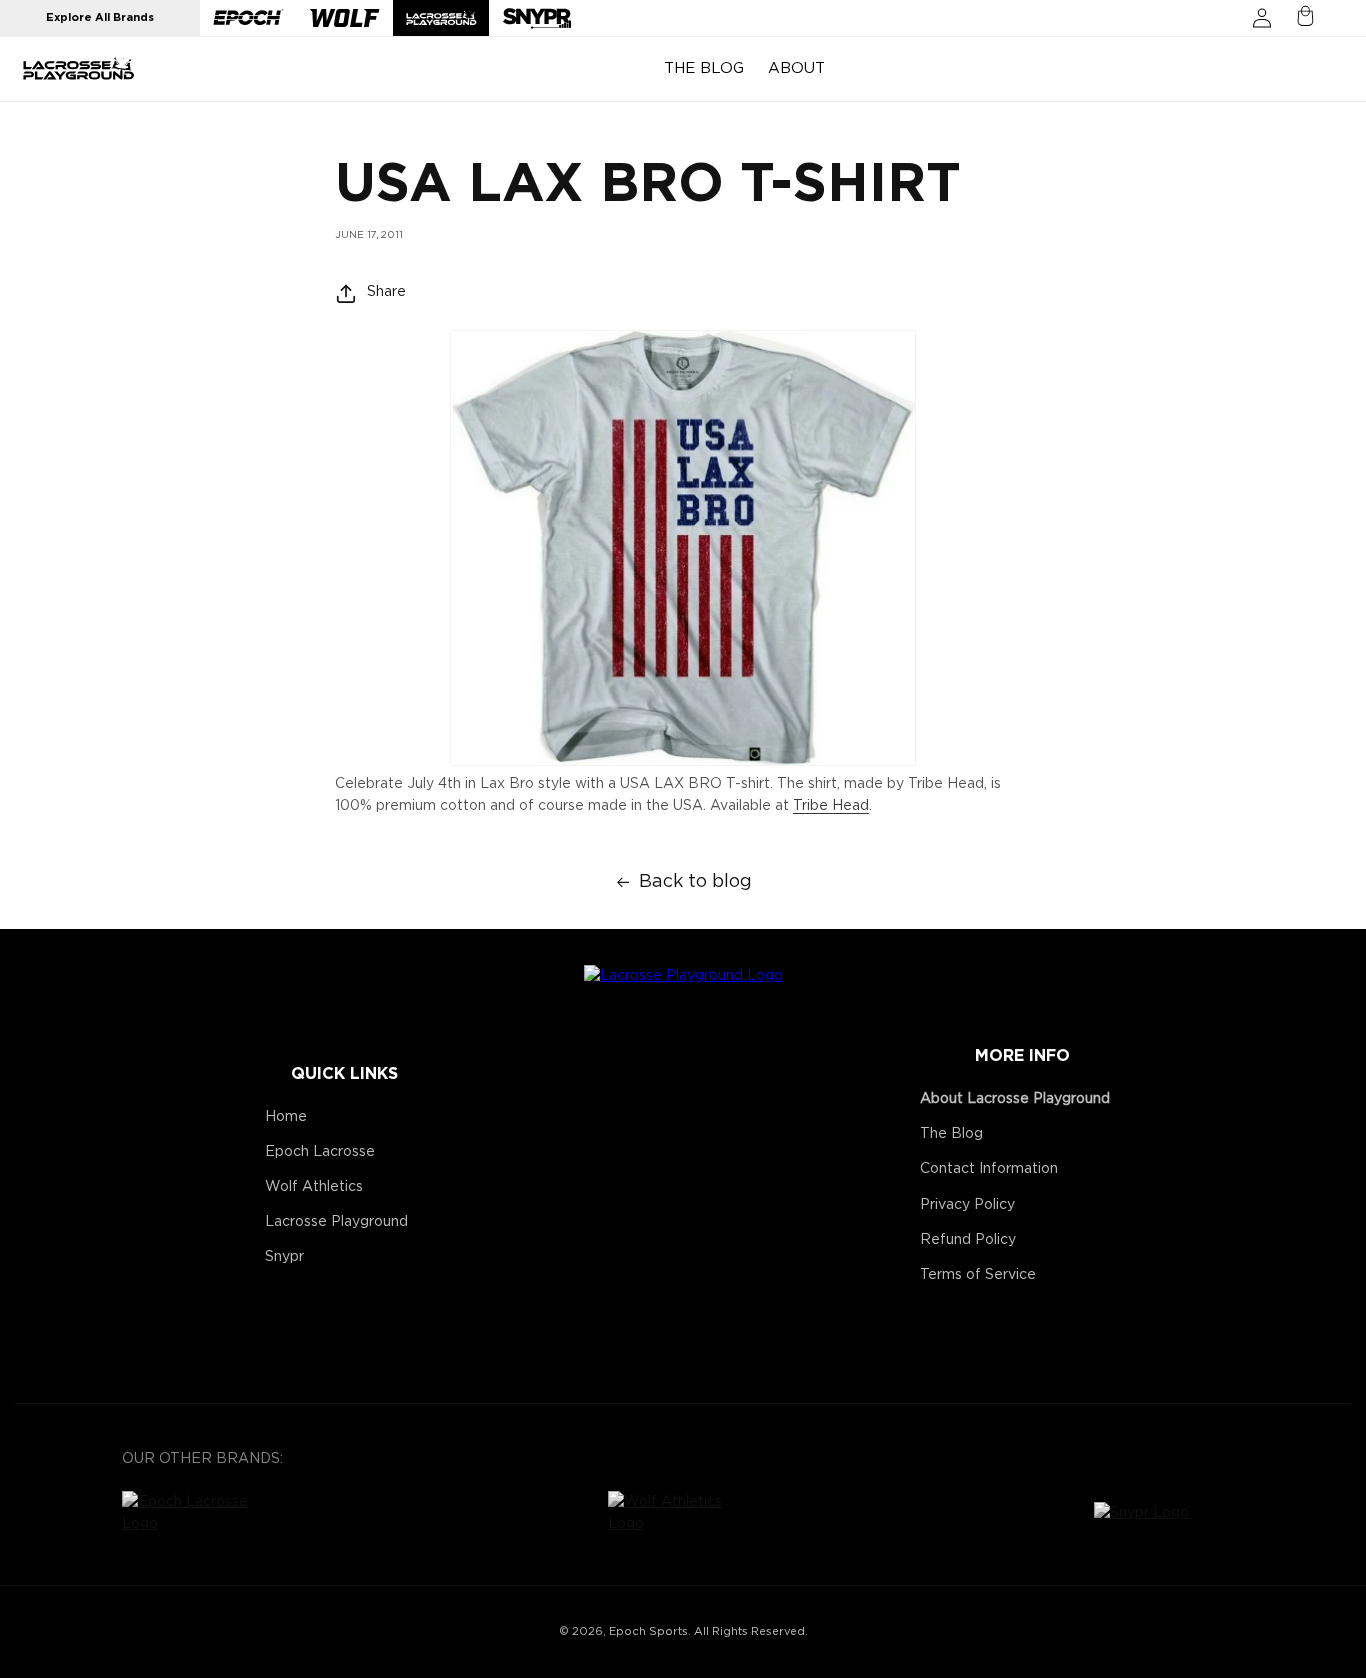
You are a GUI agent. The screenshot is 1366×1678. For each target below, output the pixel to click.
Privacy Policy (967, 1205)
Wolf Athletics (314, 1187)
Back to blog (695, 882)
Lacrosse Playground (336, 1222)
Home (286, 1117)
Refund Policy (968, 1240)
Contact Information (989, 1169)
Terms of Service (978, 1275)
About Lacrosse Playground (1015, 1099)
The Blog (951, 1134)
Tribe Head (831, 807)
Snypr (284, 1257)
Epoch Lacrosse (320, 1152)
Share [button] (386, 293)
